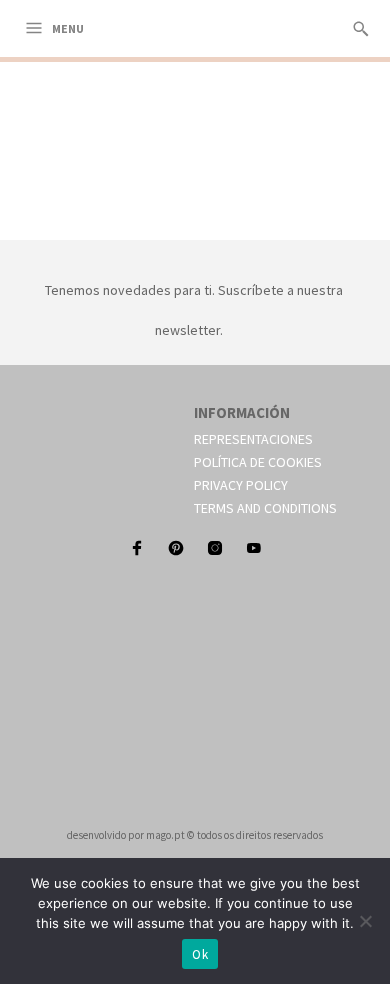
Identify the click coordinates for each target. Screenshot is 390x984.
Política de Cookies (258, 462)
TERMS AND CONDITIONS (265, 508)
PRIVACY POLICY (241, 485)
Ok (200, 954)
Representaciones (253, 439)
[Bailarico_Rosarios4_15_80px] (195, 217)
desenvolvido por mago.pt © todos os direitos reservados (195, 835)
